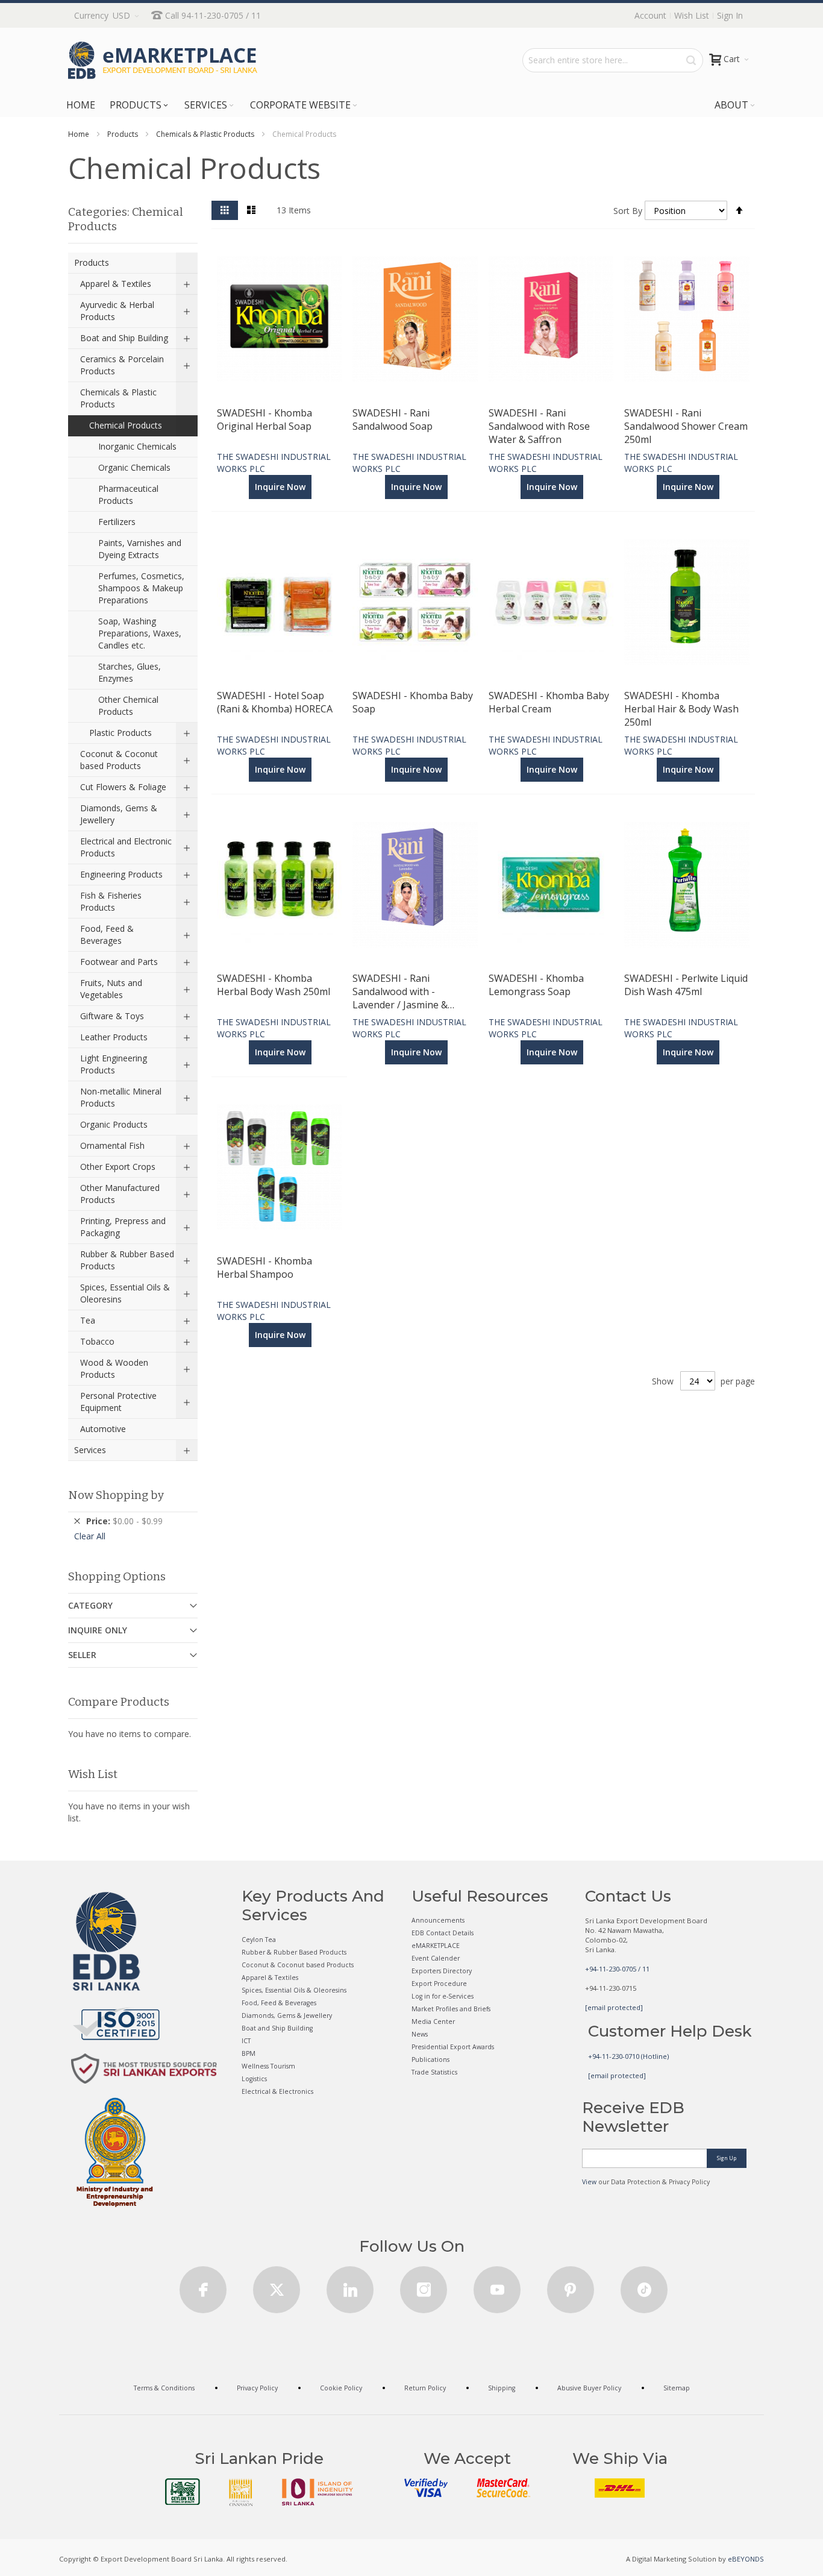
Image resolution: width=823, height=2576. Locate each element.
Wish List (692, 15)
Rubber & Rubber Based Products (294, 1952)
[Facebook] (203, 2286)
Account (650, 15)
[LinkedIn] (350, 2286)
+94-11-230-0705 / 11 (617, 1969)
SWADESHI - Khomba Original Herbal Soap (264, 419)
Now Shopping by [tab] (116, 1495)
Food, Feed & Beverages (279, 2003)
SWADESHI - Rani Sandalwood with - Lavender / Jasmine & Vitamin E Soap (400, 991)
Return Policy (425, 2388)
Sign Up (727, 2158)
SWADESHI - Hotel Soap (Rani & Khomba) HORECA (275, 702)
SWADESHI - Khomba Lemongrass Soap (536, 985)
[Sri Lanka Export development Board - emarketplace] (163, 60)
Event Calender (436, 1958)
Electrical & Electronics (277, 2091)
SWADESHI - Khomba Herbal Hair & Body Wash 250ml (681, 708)
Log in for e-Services (443, 1996)
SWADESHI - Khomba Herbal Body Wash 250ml (274, 985)
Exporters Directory (442, 1971)
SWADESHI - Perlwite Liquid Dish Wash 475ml (686, 985)
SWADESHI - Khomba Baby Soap (413, 702)
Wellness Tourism (268, 2066)
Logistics (254, 2079)
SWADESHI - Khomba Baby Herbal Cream (549, 702)
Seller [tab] (82, 1655)
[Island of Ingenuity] (318, 2492)
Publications (430, 2059)
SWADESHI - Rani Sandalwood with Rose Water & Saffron (539, 426)
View (589, 2182)
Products (123, 134)
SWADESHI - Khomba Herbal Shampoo (264, 1268)
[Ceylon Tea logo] (183, 2492)
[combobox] (613, 60)
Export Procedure (439, 1984)
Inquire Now (280, 487)
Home (79, 134)
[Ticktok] (644, 2286)
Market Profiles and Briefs (451, 2009)
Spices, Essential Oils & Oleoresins (294, 1990)
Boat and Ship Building (277, 2028)
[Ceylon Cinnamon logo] (241, 2492)
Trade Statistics (434, 2072)
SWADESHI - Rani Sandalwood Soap (393, 419)
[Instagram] (424, 2286)
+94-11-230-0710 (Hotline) (628, 2056)
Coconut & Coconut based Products (298, 1965)
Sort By (628, 211)
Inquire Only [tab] (98, 1630)
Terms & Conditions (164, 2388)
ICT (246, 2041)
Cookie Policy (341, 2388)
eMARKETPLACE (436, 1946)
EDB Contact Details (443, 1933)
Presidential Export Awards (453, 2047)
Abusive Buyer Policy (589, 2388)
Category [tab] (90, 1605)
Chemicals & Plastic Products (205, 134)
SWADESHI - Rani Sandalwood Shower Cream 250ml (686, 426)
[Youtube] (497, 2286)
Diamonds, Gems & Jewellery (287, 2015)
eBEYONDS (746, 2559)
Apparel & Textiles (270, 1978)
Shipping (502, 2388)
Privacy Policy (257, 2388)
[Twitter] (277, 2286)
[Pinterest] (571, 2286)
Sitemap (677, 2388)
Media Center (433, 2022)
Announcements (438, 1920)
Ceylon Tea (259, 1940)
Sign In (730, 15)
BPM (249, 2053)
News (420, 2034)
